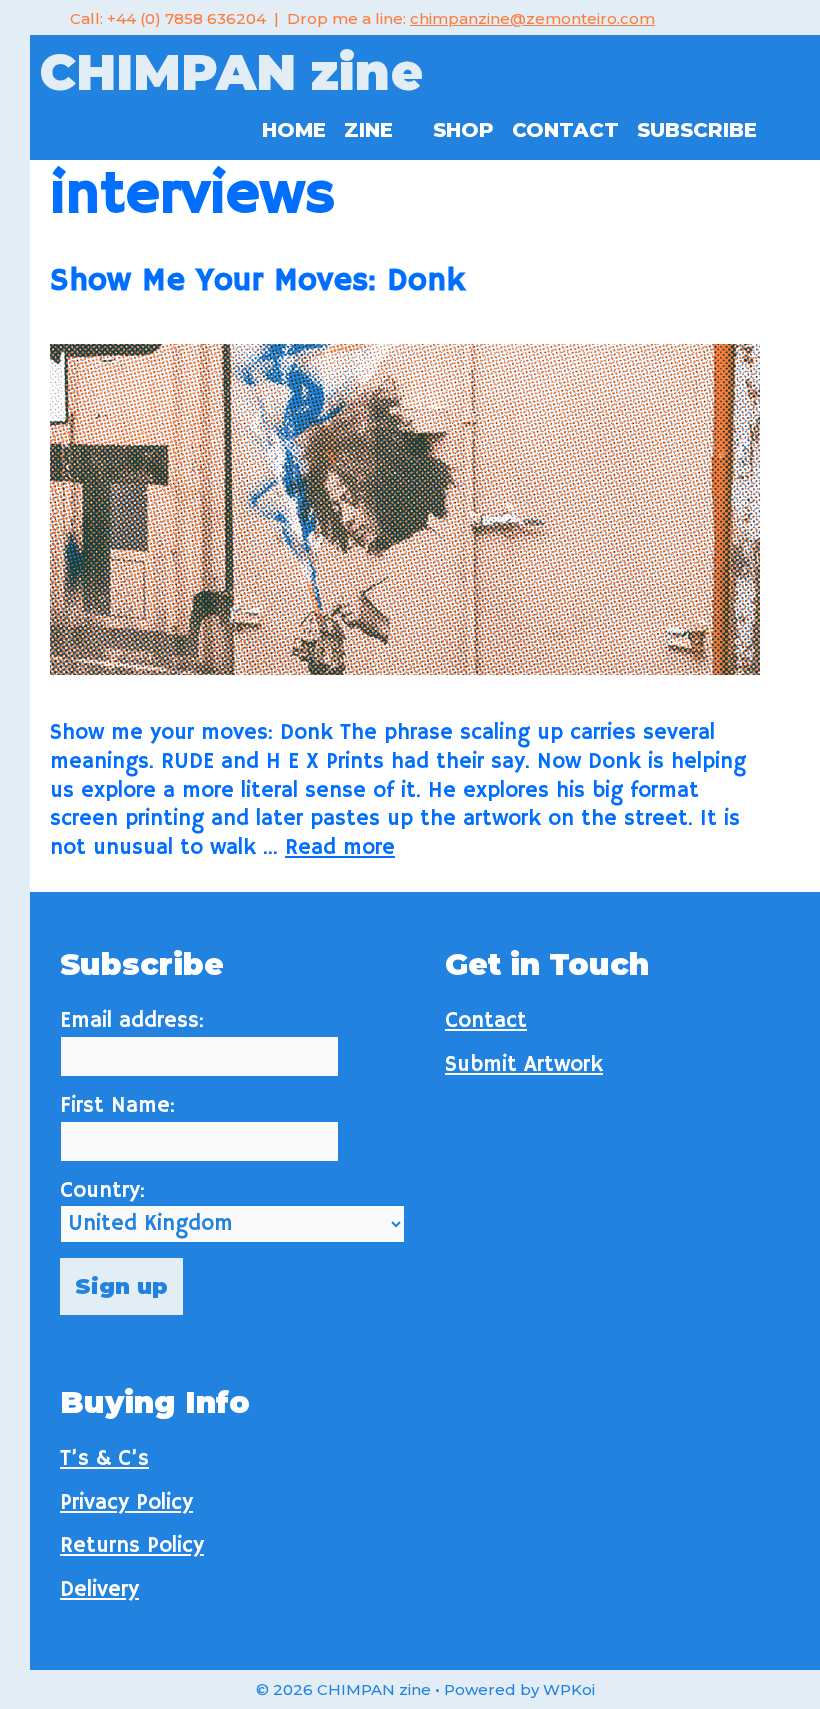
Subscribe (697, 130)
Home (294, 130)
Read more (340, 848)
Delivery (99, 1590)
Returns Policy (132, 1546)
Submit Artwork (524, 1065)
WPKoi (569, 1689)
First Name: (117, 1106)
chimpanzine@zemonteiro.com (532, 18)
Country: (102, 1191)
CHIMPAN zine (231, 72)
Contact (565, 130)
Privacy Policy (126, 1503)
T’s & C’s (104, 1459)
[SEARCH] (788, 130)
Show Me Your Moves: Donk (257, 281)
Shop (463, 130)
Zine (368, 130)
